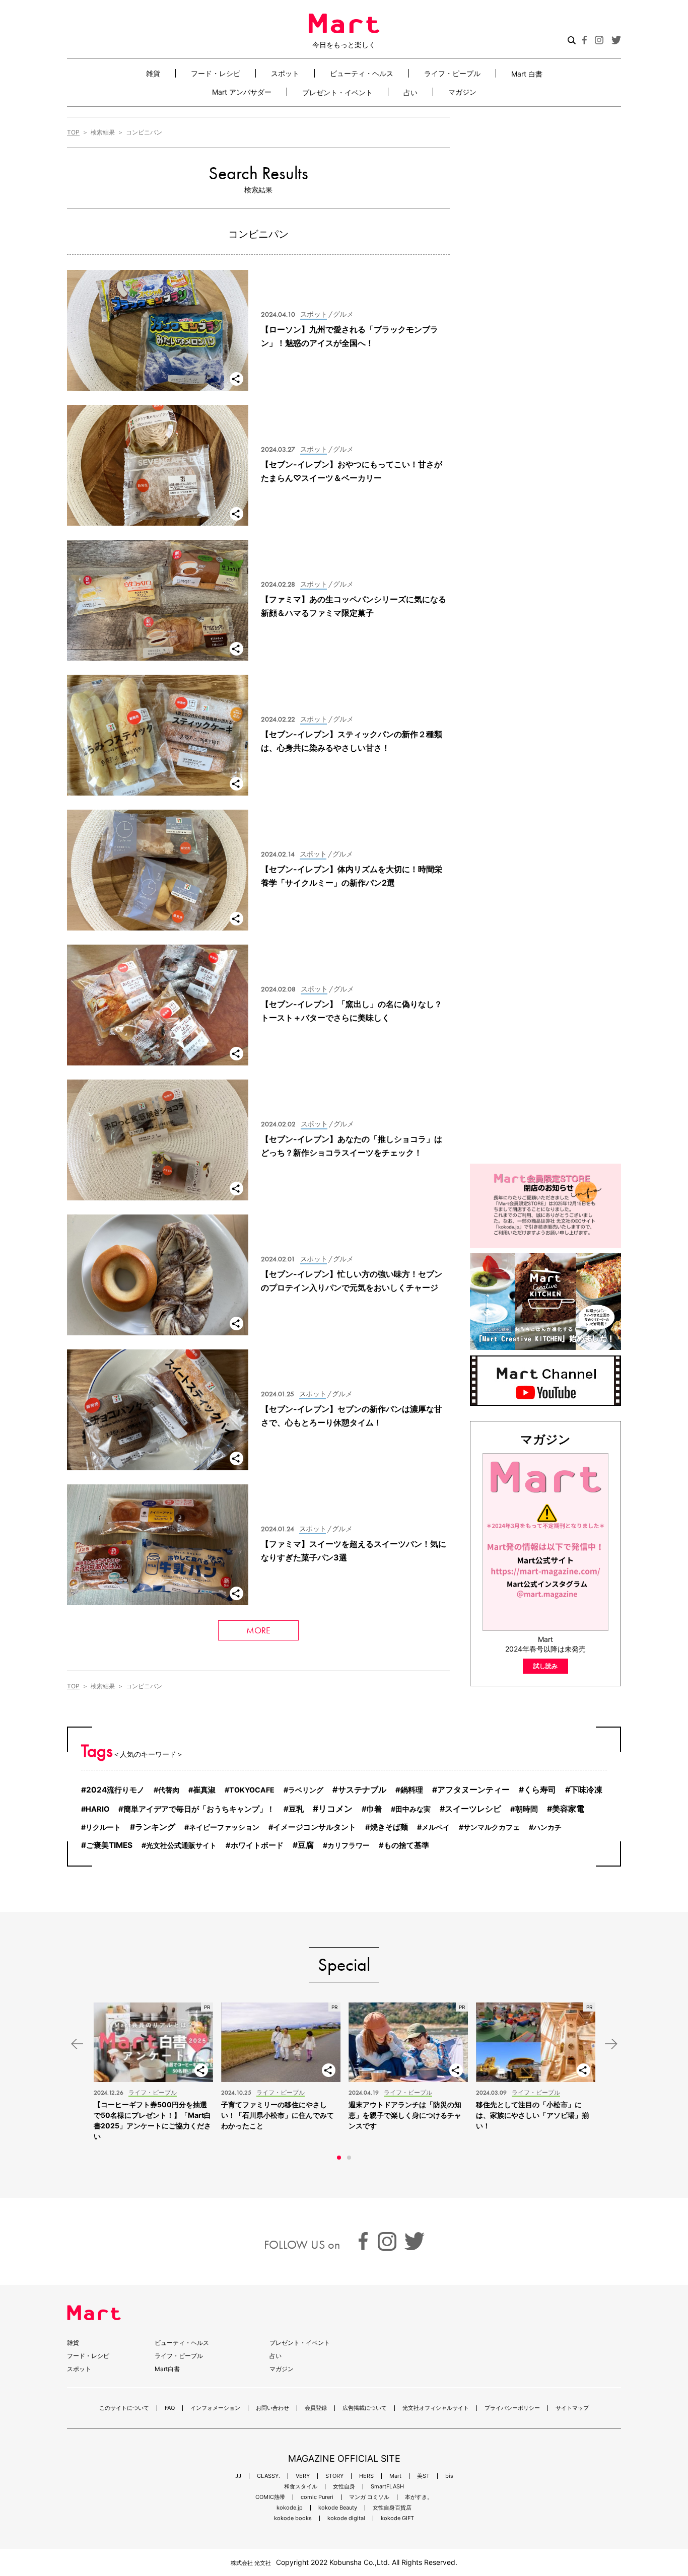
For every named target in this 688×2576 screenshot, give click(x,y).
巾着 (374, 1809)
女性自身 (344, 2487)
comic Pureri (317, 2497)
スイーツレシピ (473, 1809)
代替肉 (169, 1790)
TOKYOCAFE (252, 1790)
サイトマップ (572, 2408)
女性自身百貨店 (392, 2508)
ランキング (155, 1827)
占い (410, 92)
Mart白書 (167, 2369)
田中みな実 (413, 1809)
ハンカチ (547, 1827)
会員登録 (316, 2408)
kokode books (293, 2518)
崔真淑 (204, 1790)
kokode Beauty (338, 2508)
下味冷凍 (586, 1790)
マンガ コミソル (369, 2497)
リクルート (103, 1827)
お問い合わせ (272, 2408)
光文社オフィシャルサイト (436, 2408)
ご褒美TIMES (109, 1845)
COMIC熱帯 (270, 2497)
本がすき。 (419, 2497)
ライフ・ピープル (452, 73)
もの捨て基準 (406, 1845)
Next (611, 2044)
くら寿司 (540, 1790)
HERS (366, 2476)
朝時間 (527, 1809)
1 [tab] (339, 2158)
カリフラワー (349, 1845)
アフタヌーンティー (473, 1790)
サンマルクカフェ (492, 1827)
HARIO (97, 1809)
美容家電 (568, 1809)
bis (449, 2476)
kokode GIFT (397, 2518)
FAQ (170, 2408)
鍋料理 (412, 1790)
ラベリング (306, 1790)
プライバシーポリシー (512, 2408)
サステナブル (362, 1790)
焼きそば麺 (389, 1827)
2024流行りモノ (115, 1790)
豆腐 (306, 1845)
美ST (423, 2476)
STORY (334, 2476)
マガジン (462, 92)
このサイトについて (124, 2408)
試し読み (545, 1666)
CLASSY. (268, 2476)
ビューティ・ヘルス (362, 73)
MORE (258, 1630)
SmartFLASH (387, 2487)
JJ (238, 2476)
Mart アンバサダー (242, 92)
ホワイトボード (257, 1845)
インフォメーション (215, 2408)
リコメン (335, 1808)
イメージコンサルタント (315, 1827)
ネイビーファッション (224, 1827)
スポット (285, 73)
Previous (77, 2044)
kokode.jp (290, 2508)
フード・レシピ (216, 73)
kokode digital (346, 2518)
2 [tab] (349, 2158)
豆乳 (296, 1809)
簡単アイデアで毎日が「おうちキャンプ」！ (199, 1809)
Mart (395, 2476)
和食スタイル (301, 2487)
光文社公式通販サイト (181, 1845)
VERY (303, 2476)
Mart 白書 (527, 74)
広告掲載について (365, 2408)
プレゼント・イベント (337, 92)
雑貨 (153, 73)
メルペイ (436, 1827)
